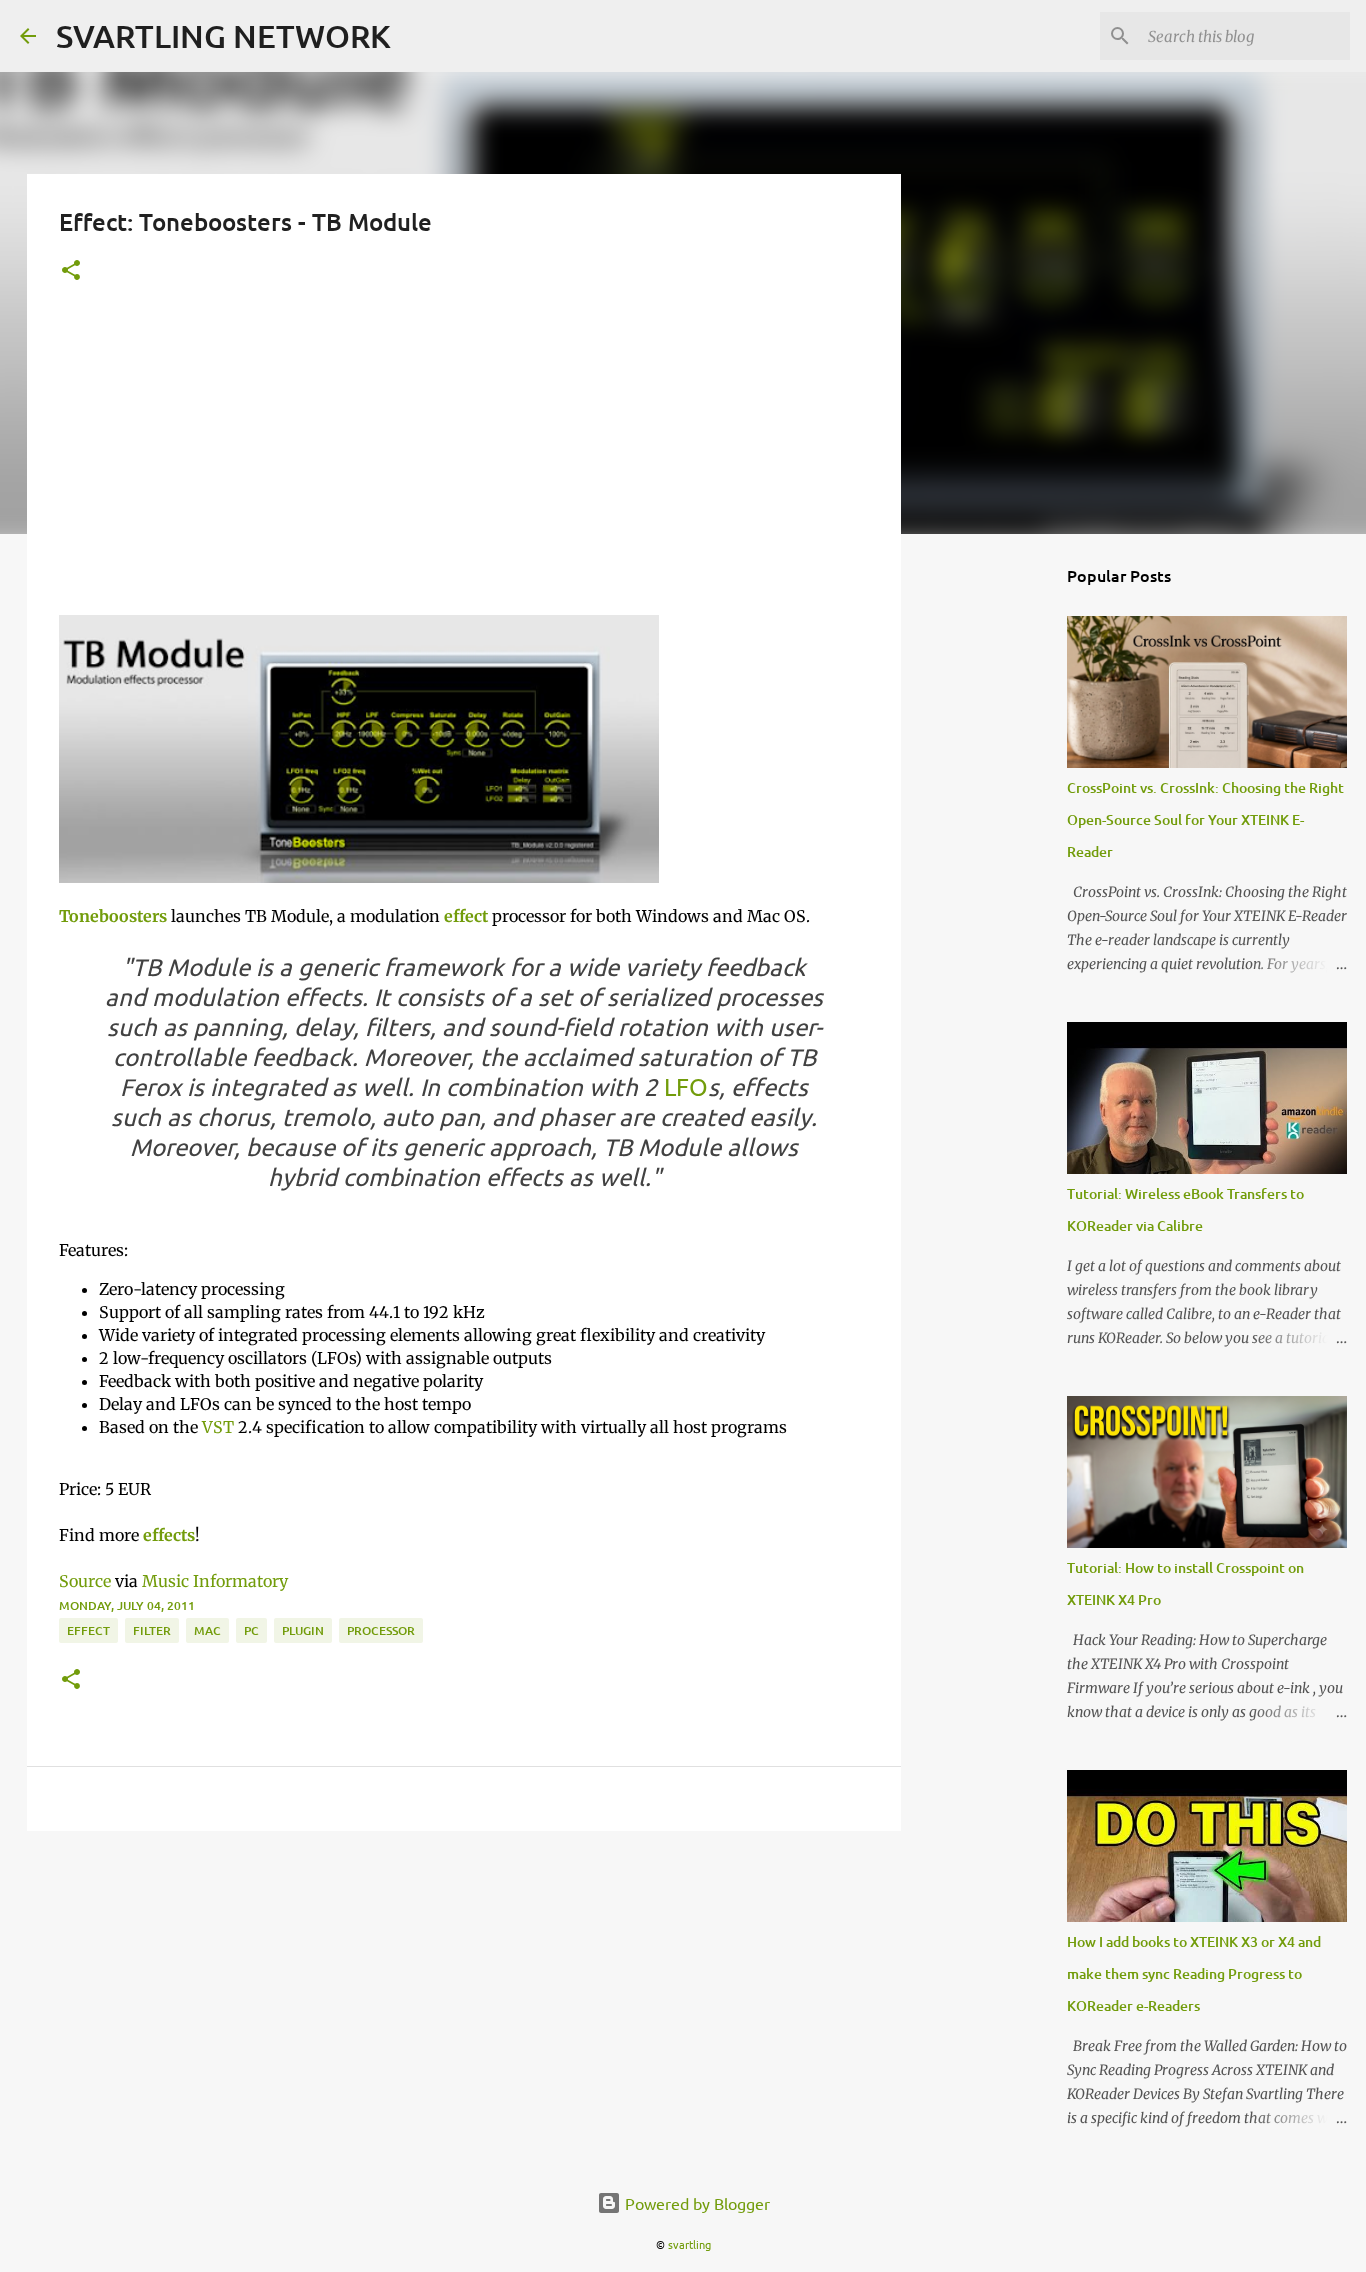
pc (251, 1630)
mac (207, 1630)
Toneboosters (113, 916)
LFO (686, 1086)
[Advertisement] (464, 465)
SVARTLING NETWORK (223, 35)
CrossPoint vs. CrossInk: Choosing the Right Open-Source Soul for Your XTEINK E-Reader (1205, 819)
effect (466, 916)
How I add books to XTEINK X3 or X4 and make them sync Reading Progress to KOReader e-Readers (1194, 1973)
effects (169, 1535)
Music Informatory (215, 1581)
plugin (303, 1630)
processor (381, 1630)
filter (152, 1630)
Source (85, 1581)
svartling (689, 2244)
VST (218, 1427)
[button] (71, 271)
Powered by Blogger (695, 2203)
